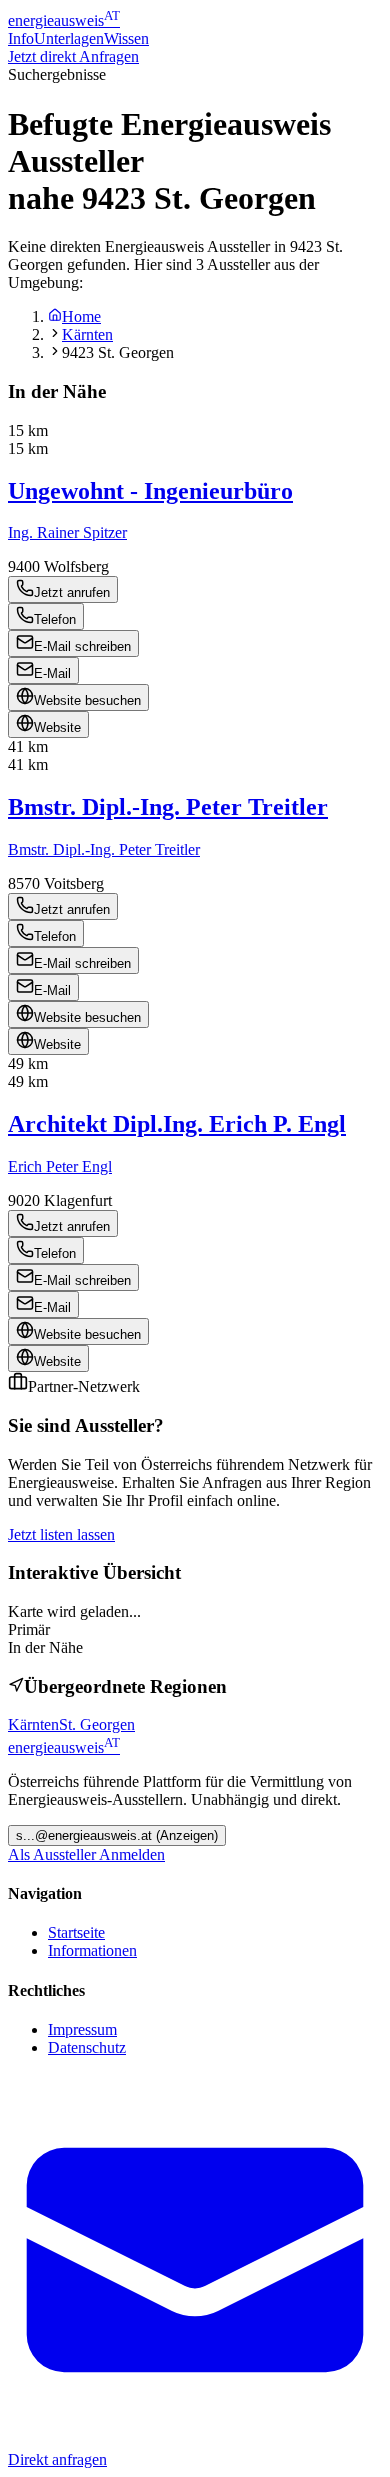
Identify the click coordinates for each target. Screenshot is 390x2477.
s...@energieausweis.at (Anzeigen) (117, 1835)
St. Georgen (97, 1724)
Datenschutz (87, 2047)
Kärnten (87, 334)
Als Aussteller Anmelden (86, 1854)
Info (21, 38)
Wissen (126, 38)
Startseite (76, 1932)
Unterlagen (69, 38)
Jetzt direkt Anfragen (73, 56)
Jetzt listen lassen (61, 1534)
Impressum (82, 2029)
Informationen (92, 1950)
